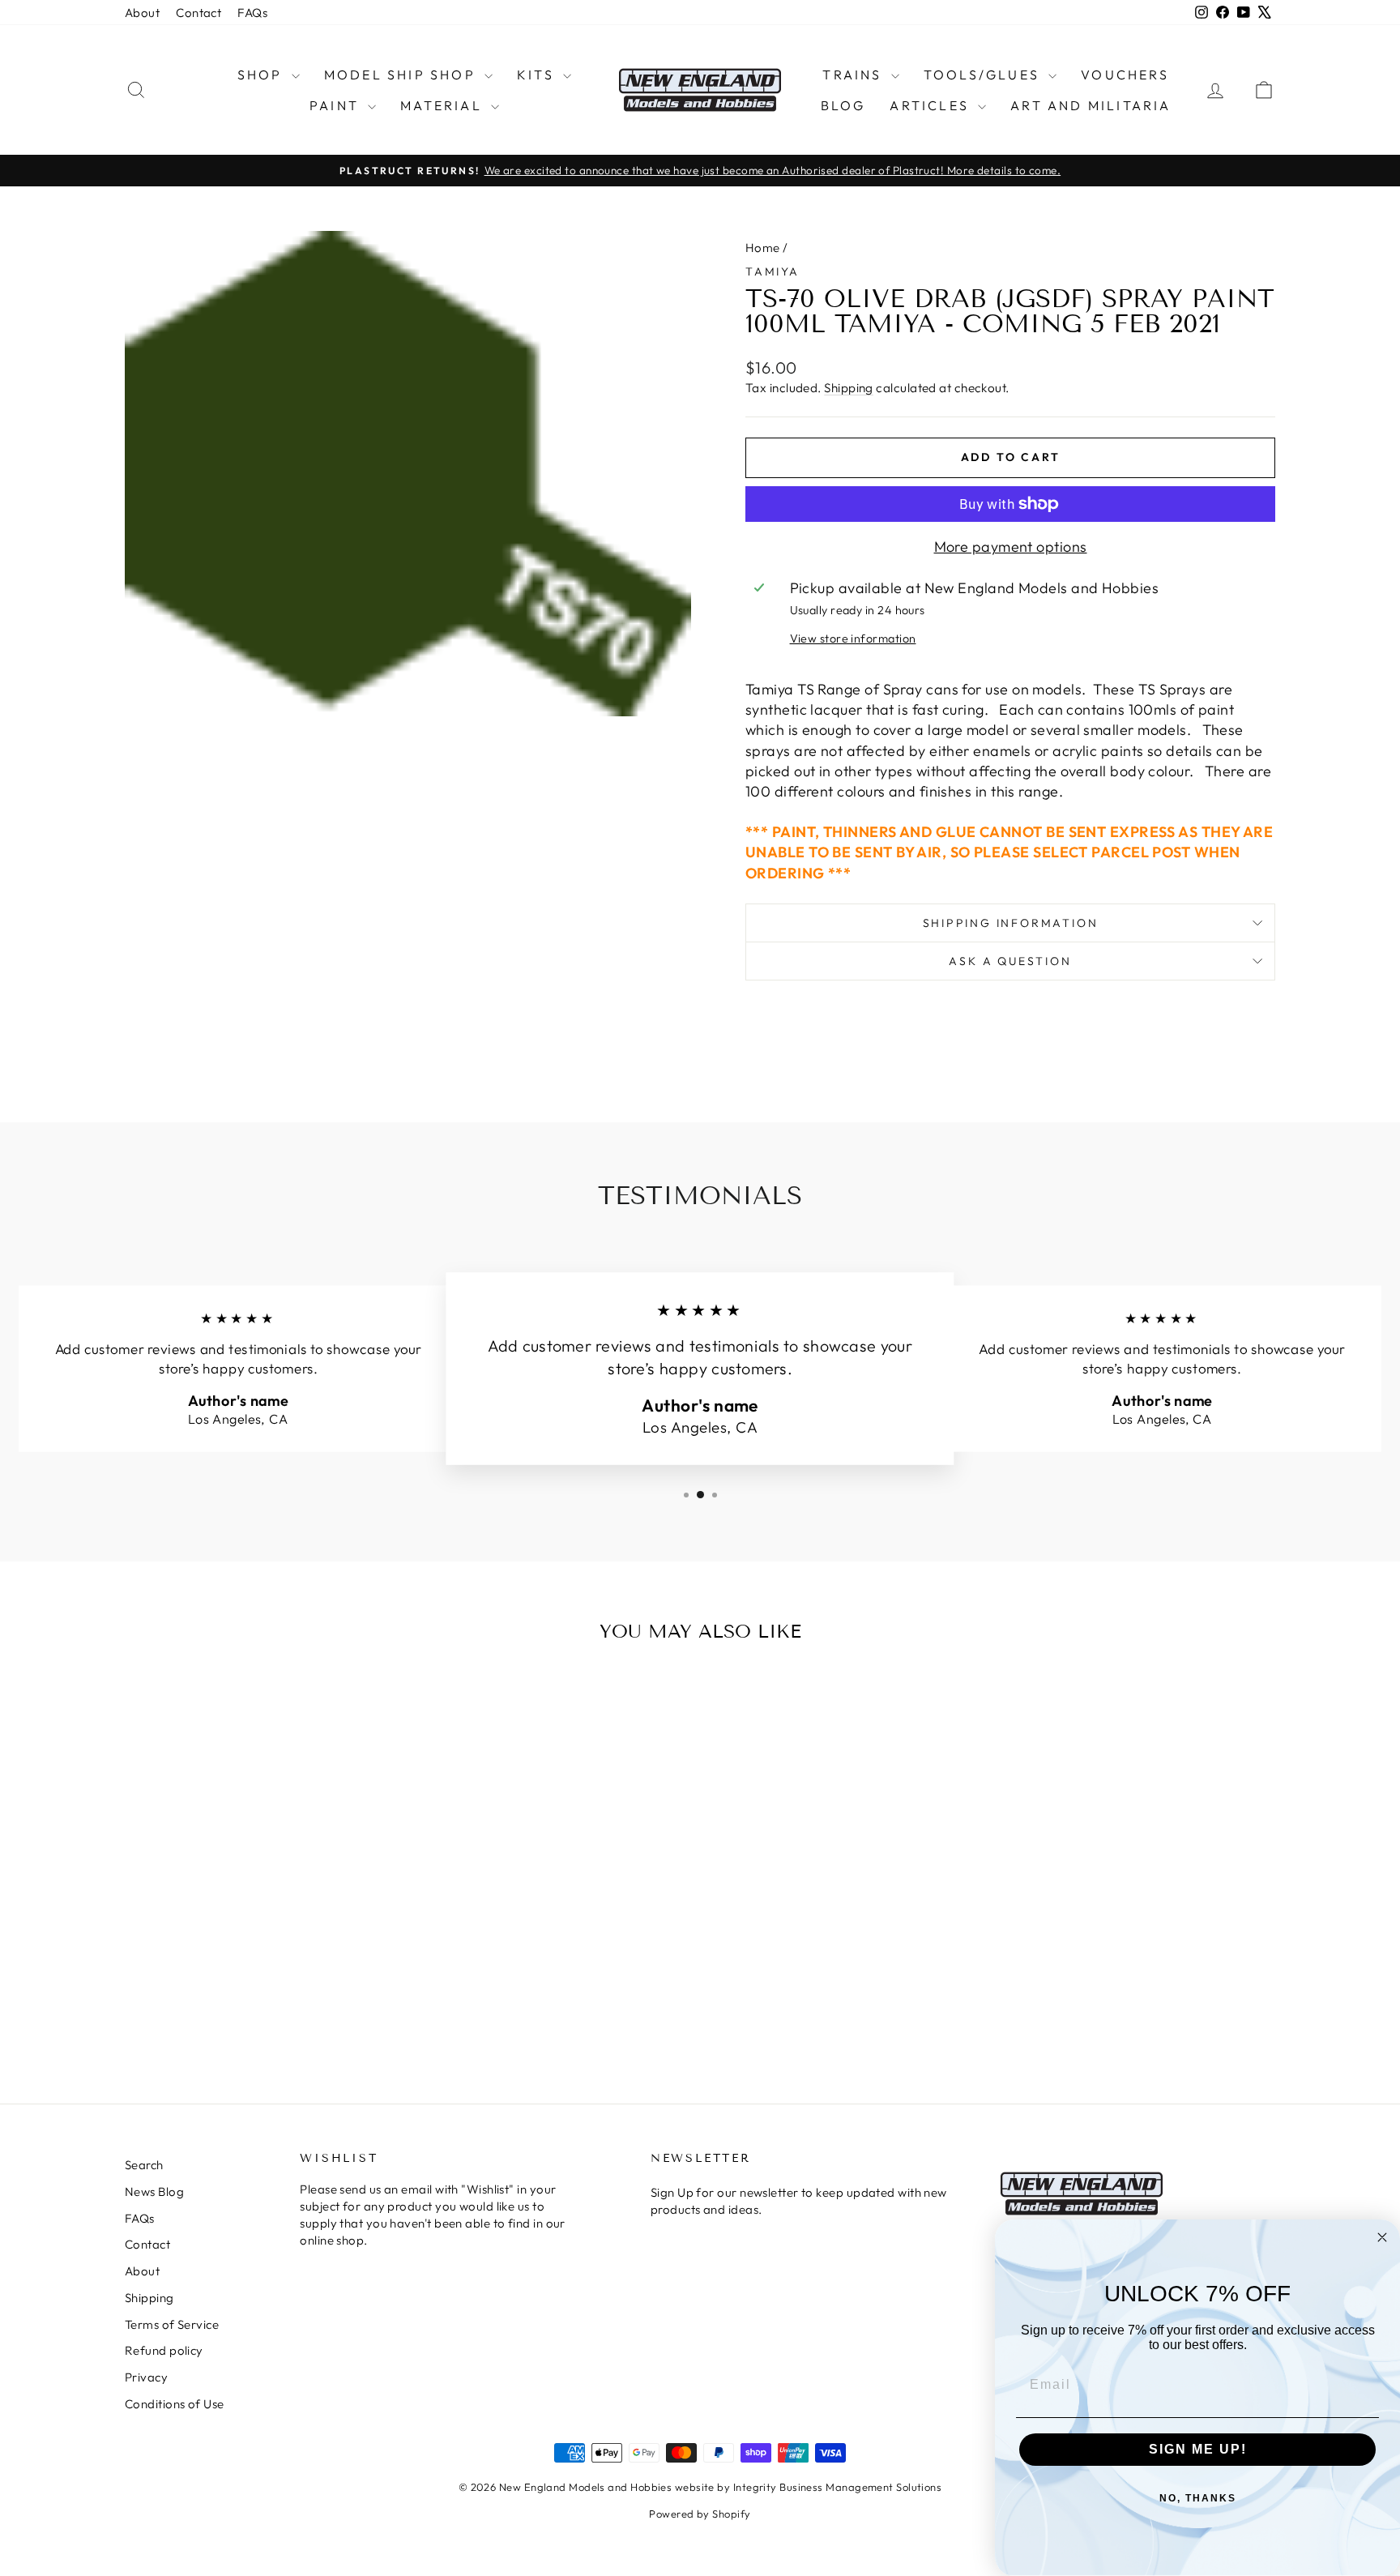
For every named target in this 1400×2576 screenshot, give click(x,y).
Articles (932, 105)
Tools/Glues (984, 75)
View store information (853, 639)
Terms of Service (172, 2324)
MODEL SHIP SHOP (402, 75)
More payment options (1011, 547)
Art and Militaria (1091, 105)
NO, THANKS (1198, 2498)
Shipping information (1011, 923)
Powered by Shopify (700, 2514)
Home (763, 248)
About (142, 13)
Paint (337, 105)
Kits (538, 75)
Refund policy (164, 2350)
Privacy (146, 2377)
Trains (854, 75)
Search (144, 2165)
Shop (262, 75)
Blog (843, 105)
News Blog (154, 2192)
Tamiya (773, 271)
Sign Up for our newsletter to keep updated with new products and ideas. (799, 2201)
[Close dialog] (1382, 2237)
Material (444, 105)
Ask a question (1010, 961)
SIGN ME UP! (1198, 2449)
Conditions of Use (175, 2404)
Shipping (849, 388)
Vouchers (1125, 75)
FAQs (252, 13)
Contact (198, 13)
